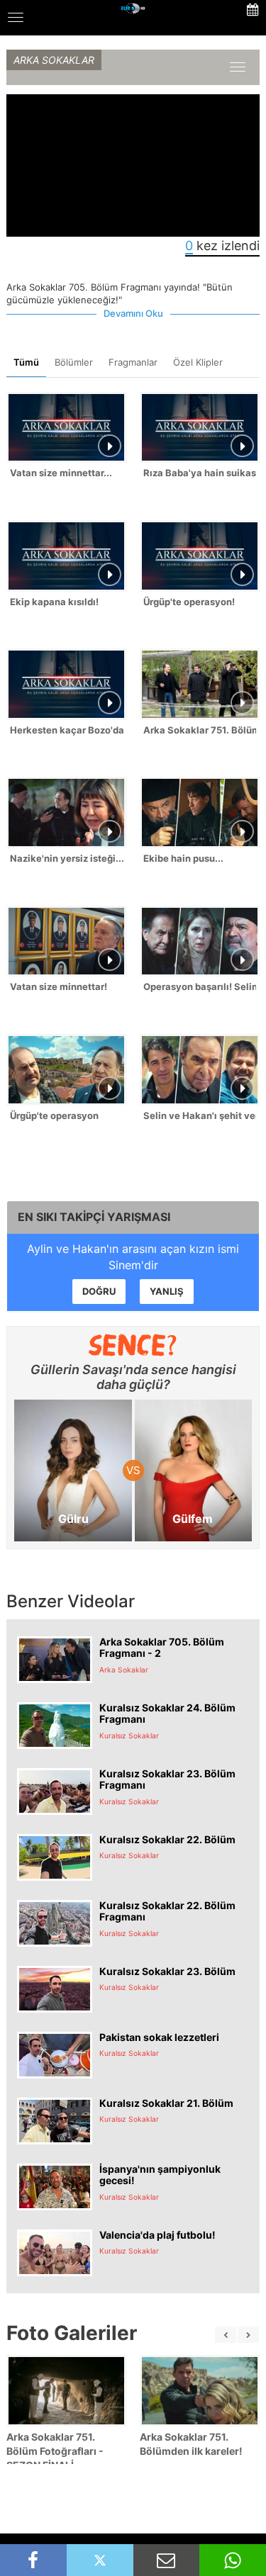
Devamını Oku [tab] (133, 313)
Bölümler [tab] (74, 362)
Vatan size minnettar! (59, 986)
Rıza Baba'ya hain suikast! (200, 473)
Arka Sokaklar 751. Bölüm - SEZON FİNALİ (200, 730)
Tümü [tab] (26, 362)
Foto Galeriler (72, 2333)
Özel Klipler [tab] (198, 362)
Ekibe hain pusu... (183, 858)
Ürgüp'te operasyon (54, 1115)
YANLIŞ (167, 1291)
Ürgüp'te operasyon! (189, 602)
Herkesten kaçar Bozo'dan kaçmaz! (67, 730)
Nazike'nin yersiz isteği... (67, 858)
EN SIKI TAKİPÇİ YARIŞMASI (94, 1217)
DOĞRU (99, 1291)
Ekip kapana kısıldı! (54, 602)
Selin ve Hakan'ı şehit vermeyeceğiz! (200, 1115)
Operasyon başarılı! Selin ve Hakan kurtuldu (200, 986)
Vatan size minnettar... (61, 473)
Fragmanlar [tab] (133, 362)
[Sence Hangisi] (133, 1345)
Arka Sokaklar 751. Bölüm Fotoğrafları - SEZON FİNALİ (55, 2451)
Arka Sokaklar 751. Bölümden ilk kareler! (191, 2444)
